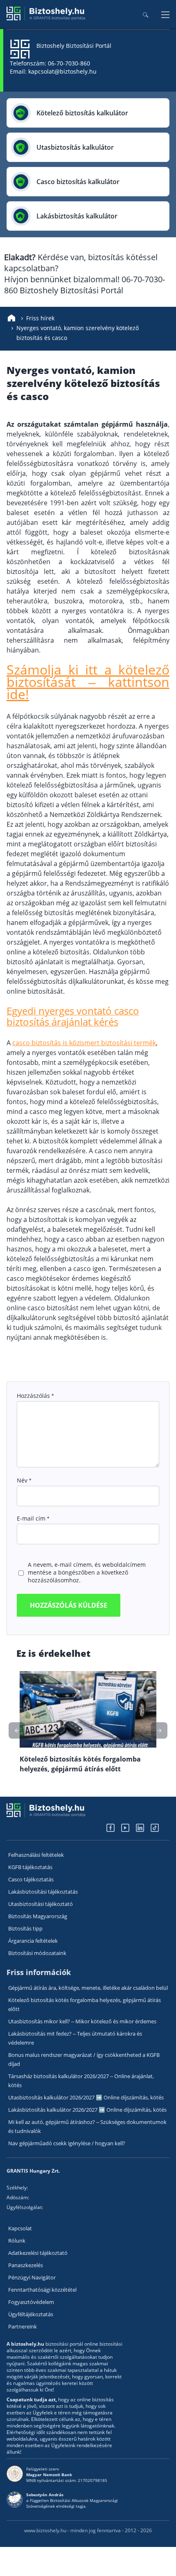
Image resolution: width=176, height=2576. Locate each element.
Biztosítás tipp (25, 1928)
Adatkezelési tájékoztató (38, 2253)
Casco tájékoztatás (31, 1879)
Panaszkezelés (26, 2265)
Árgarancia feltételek (33, 1941)
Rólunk (17, 2241)
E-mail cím (33, 1518)
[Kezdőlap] (11, 318)
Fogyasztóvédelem (31, 2302)
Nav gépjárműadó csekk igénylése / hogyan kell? (67, 2143)
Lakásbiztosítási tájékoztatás (43, 1892)
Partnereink (23, 2326)
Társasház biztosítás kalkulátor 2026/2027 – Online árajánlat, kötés (81, 2081)
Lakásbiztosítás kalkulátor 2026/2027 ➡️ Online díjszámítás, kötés (87, 2110)
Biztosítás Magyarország (38, 1916)
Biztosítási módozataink (37, 1953)
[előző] (159, 1730)
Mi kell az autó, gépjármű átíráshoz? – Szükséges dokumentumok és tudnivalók (87, 2126)
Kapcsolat (20, 2228)
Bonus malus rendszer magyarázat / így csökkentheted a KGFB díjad (84, 2059)
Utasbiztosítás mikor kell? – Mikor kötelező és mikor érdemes (82, 2021)
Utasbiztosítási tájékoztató (41, 1904)
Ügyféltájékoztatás (31, 2314)
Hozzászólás (35, 1396)
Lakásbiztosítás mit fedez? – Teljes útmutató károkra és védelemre (75, 2038)
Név (24, 1480)
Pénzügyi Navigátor (32, 2277)
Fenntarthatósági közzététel (42, 2290)
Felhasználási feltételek (36, 1855)
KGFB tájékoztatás (30, 1867)
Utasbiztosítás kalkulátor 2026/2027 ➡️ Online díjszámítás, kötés (86, 2097)
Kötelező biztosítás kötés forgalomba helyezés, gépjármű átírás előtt (85, 2005)
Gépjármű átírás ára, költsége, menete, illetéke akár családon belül (88, 1988)
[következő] (17, 1730)
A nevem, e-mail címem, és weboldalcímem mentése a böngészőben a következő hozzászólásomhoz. (87, 1572)
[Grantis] (46, 19)
